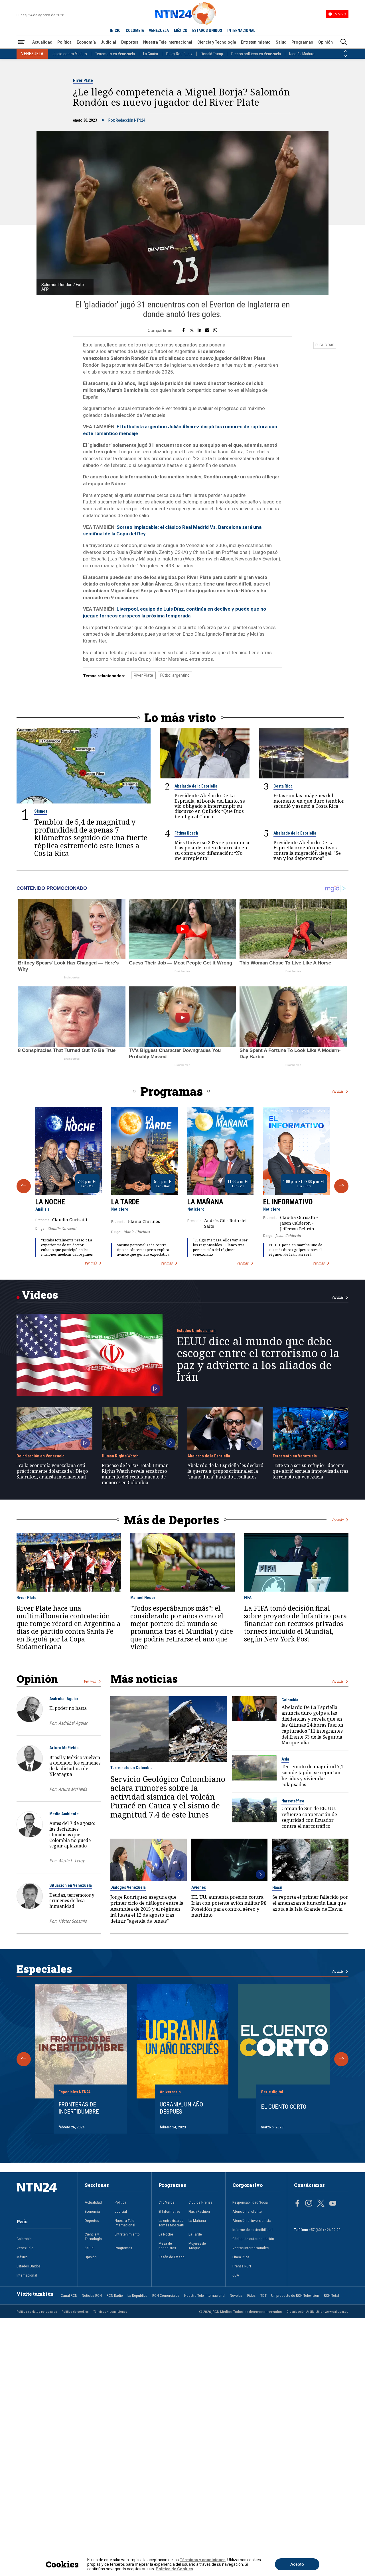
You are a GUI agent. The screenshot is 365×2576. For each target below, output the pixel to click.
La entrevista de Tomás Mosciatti (171, 2223)
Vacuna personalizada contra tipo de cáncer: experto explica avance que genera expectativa (143, 1250)
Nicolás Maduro (302, 54)
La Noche (50, 1202)
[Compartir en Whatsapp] (215, 331)
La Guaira (151, 54)
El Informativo (288, 1202)
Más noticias (144, 1679)
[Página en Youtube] (333, 2204)
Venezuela (25, 2248)
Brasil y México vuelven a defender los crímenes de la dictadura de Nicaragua (75, 1766)
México (22, 2257)
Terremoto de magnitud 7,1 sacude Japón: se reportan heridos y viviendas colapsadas (312, 1776)
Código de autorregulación (253, 2239)
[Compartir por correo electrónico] (207, 331)
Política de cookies (75, 2312)
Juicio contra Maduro (70, 54)
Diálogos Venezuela (128, 1887)
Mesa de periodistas (167, 2245)
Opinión (326, 42)
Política (64, 42)
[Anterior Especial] (24, 2059)
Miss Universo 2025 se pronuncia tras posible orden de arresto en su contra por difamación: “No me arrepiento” (212, 850)
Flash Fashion (199, 2211)
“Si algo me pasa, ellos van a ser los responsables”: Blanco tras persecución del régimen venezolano (220, 1247)
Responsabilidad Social (251, 2202)
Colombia (290, 1700)
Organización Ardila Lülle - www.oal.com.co (318, 2312)
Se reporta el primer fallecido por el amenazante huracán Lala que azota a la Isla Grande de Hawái (310, 1903)
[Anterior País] (345, 51)
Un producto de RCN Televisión (295, 2295)
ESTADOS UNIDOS (207, 30)
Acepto (297, 2564)
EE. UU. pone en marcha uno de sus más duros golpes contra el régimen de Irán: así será (295, 1250)
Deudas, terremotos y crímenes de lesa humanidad (72, 1901)
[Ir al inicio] (44, 2196)
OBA (236, 2275)
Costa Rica (283, 786)
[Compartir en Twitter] (192, 331)
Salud (281, 42)
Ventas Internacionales (251, 2248)
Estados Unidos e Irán (196, 1331)
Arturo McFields (64, 1748)
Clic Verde (167, 2202)
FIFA (248, 1598)
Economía (86, 42)
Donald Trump (212, 54)
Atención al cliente (247, 2211)
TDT (263, 2295)
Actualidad (42, 42)
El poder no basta (68, 1708)
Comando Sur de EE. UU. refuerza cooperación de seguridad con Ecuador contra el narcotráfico (309, 1817)
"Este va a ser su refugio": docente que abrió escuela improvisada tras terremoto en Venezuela (310, 1471)
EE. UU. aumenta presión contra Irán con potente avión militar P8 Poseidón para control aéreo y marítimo (229, 1906)
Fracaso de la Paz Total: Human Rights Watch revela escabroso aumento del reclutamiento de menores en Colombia (135, 1474)
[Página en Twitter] (321, 2204)
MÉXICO (181, 30)
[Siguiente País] (345, 56)
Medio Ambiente (64, 1814)
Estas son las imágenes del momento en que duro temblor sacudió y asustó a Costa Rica (309, 801)
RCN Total (331, 2295)
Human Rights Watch (120, 1456)
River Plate (83, 80)
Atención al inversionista (252, 2220)
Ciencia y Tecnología (217, 42)
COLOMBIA (135, 30)
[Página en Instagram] (309, 2204)
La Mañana (205, 1202)
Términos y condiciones (110, 2312)
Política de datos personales (37, 2312)
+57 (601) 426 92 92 (325, 2230)
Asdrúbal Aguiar (64, 1699)
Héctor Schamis (73, 1921)
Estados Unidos (29, 2266)
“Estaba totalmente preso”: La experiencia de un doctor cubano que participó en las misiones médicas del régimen (67, 1247)
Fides (251, 2295)
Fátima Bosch (186, 833)
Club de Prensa (200, 2202)
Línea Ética (241, 2257)
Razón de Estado (172, 2257)
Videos (40, 1295)
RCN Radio (115, 2295)
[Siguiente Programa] (341, 1186)
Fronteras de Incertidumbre (79, 2108)
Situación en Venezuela (71, 1885)
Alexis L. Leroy (71, 1861)
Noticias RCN (92, 2295)
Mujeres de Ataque (197, 2245)
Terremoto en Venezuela (115, 54)
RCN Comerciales (166, 2295)
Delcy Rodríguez (179, 54)
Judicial (108, 42)
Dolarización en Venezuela (40, 1456)
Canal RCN (69, 2295)
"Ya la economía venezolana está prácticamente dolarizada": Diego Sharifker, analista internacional (52, 1471)
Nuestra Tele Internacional (168, 42)
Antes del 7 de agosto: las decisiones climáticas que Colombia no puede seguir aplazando (72, 1834)
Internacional (27, 2275)
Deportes (130, 42)
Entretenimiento (256, 42)
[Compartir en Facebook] (183, 331)
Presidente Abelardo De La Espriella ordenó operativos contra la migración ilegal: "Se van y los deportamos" (307, 850)
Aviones (199, 1887)
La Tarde (125, 1202)
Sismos (41, 811)
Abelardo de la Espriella (196, 786)
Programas (302, 42)
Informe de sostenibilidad (253, 2230)
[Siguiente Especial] (341, 2059)
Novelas (236, 2295)
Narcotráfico (293, 1801)
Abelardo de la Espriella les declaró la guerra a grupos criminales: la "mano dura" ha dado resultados (225, 1471)
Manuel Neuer (143, 1598)
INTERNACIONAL (241, 30)
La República (137, 2295)
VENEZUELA (159, 30)
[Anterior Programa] (24, 1186)
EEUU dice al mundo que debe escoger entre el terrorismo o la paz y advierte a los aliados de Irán (258, 1359)
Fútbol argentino (175, 675)
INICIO (115, 30)
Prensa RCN (242, 2266)
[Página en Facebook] (297, 2204)
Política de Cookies (174, 2569)
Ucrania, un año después (181, 2108)
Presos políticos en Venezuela (256, 54)
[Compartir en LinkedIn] (199, 331)
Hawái (277, 1887)
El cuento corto (284, 2107)
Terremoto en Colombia (131, 1768)
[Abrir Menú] (21, 42)
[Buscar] (344, 42)
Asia (285, 1759)
